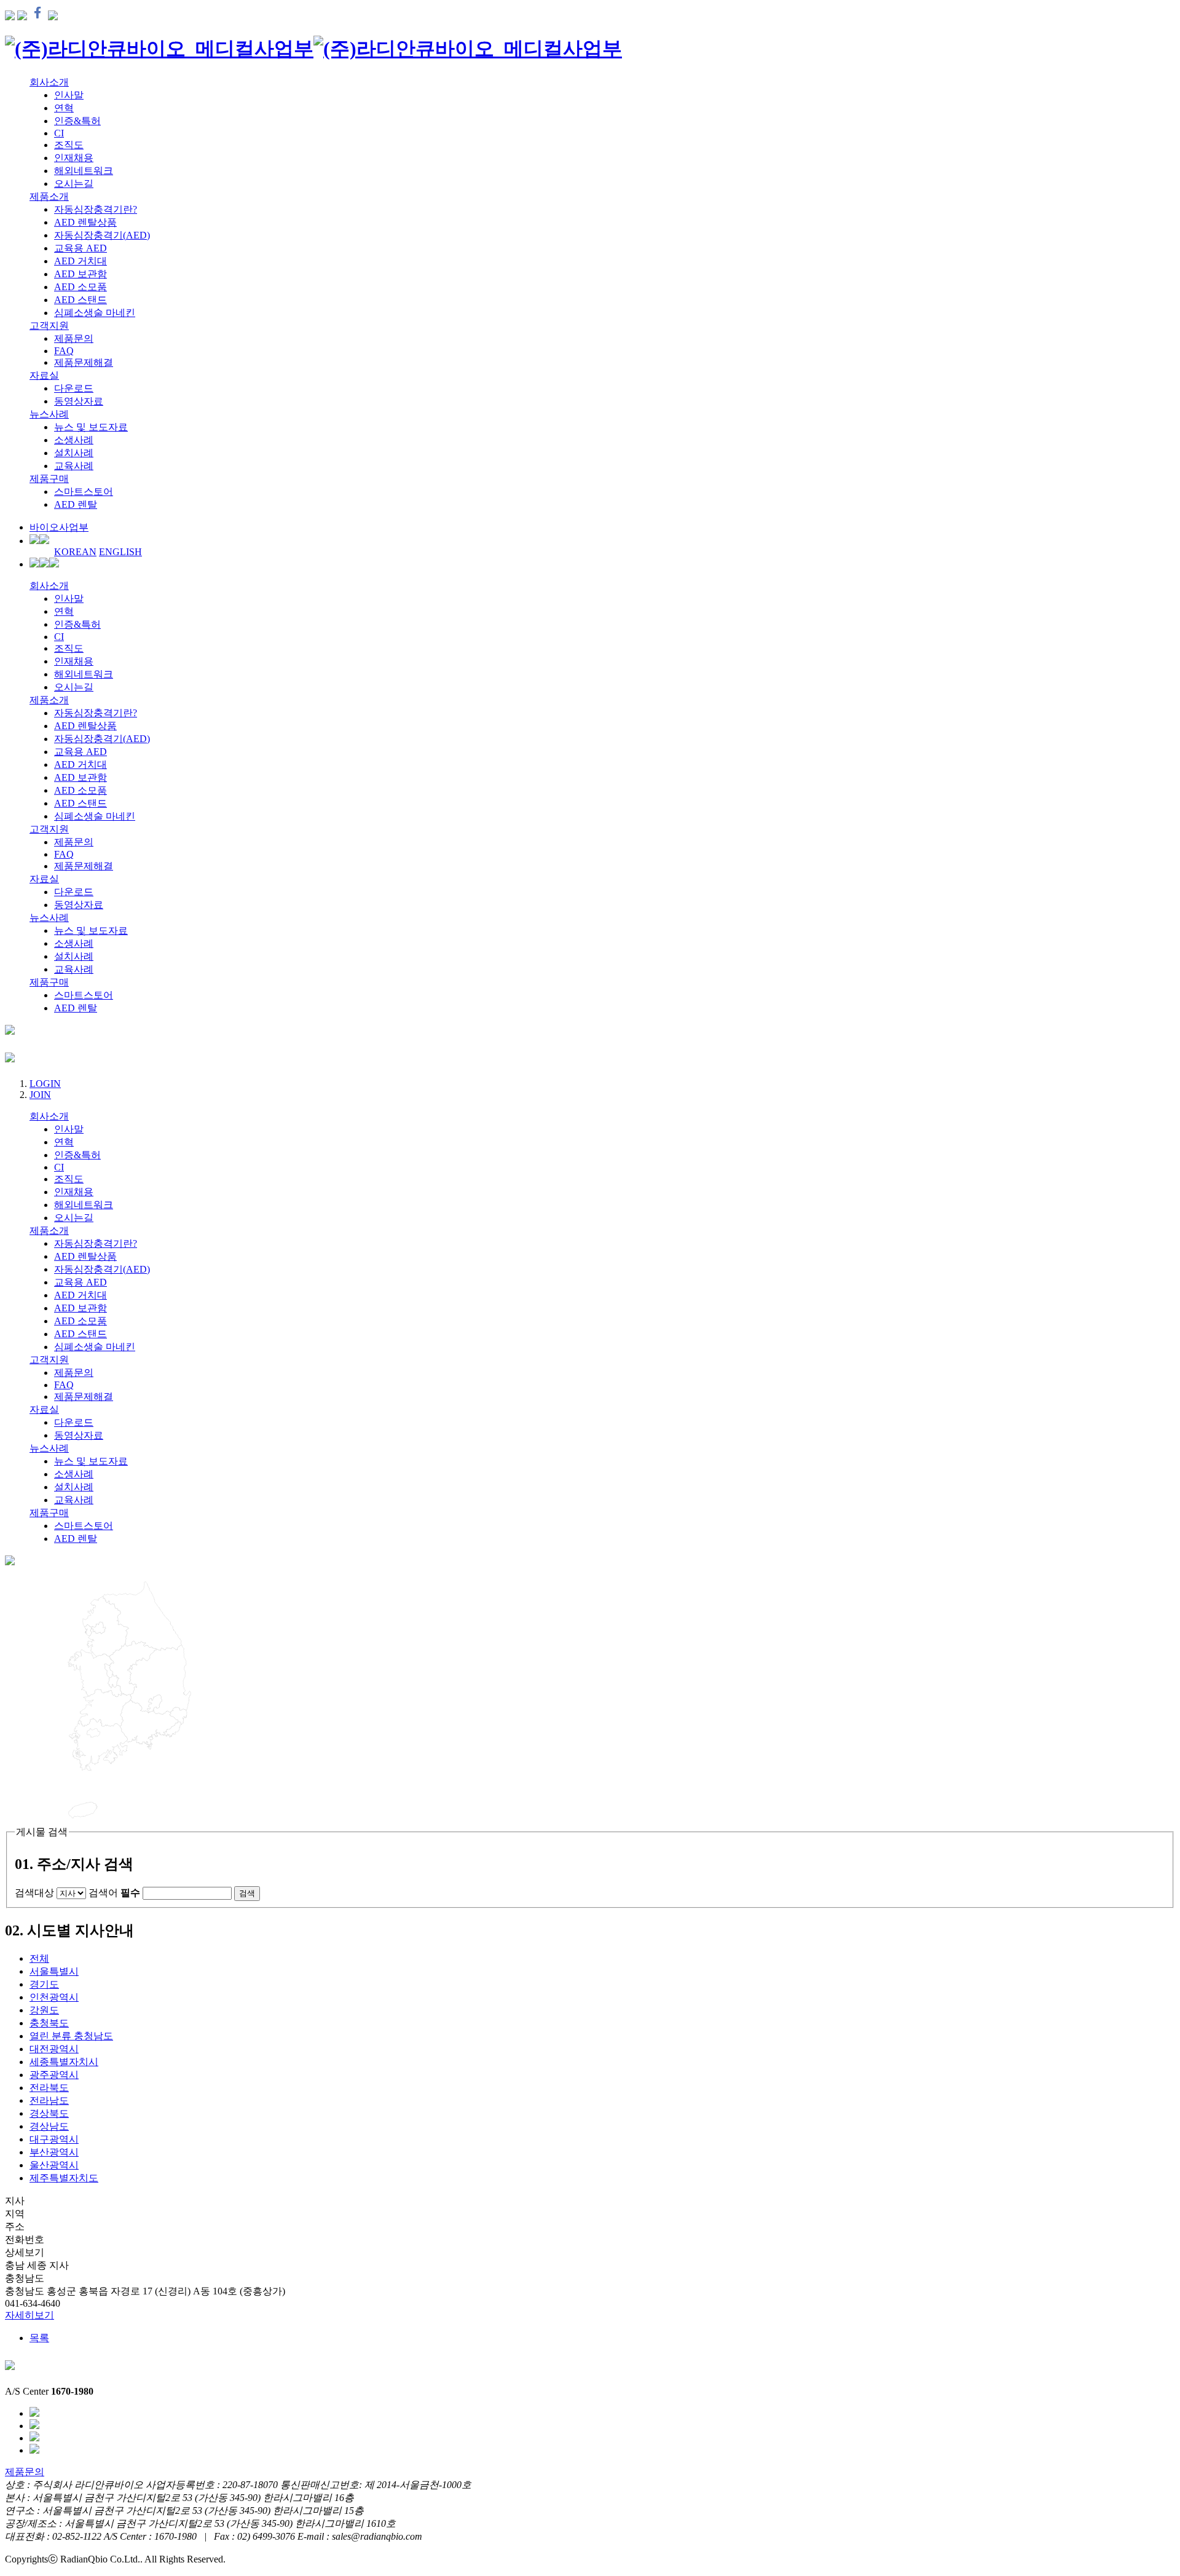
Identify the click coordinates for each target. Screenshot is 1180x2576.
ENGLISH (120, 552)
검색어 (114, 1893)
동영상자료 (79, 401)
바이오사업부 (59, 527)
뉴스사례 (49, 414)
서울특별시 (54, 1971)
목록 (39, 2338)
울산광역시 (54, 2165)
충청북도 (49, 2023)
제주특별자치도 (64, 2178)
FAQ (64, 351)
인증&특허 (77, 121)
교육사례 (74, 466)
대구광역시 (54, 2139)
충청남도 (71, 2036)
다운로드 (74, 388)
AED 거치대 (81, 261)
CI (59, 133)
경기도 (44, 1984)
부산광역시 (54, 2152)
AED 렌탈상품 (85, 222)
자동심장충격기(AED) (102, 235)
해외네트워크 (84, 171)
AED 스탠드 (81, 300)
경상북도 (49, 2113)
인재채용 (74, 158)
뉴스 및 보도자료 (91, 427)
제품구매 (49, 479)
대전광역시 (54, 2049)
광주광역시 (54, 2075)
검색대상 (34, 1893)
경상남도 (49, 2126)
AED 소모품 (81, 287)
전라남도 (49, 2100)
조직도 (69, 145)
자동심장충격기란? (96, 209)
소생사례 (74, 440)
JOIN (40, 1095)
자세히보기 (29, 2315)
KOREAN (75, 552)
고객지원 (49, 326)
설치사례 (74, 453)
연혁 (64, 108)
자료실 (44, 375)
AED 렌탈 (76, 504)
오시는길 (74, 184)
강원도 (44, 2010)
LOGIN (45, 1084)
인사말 (69, 95)
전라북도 (49, 2088)
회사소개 (49, 82)
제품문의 (74, 338)
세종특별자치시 (64, 2062)
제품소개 (49, 196)
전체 (39, 1958)
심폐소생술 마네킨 (95, 313)
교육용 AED (81, 248)
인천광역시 (54, 1997)
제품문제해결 (84, 362)
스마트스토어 (84, 492)
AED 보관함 (81, 274)
